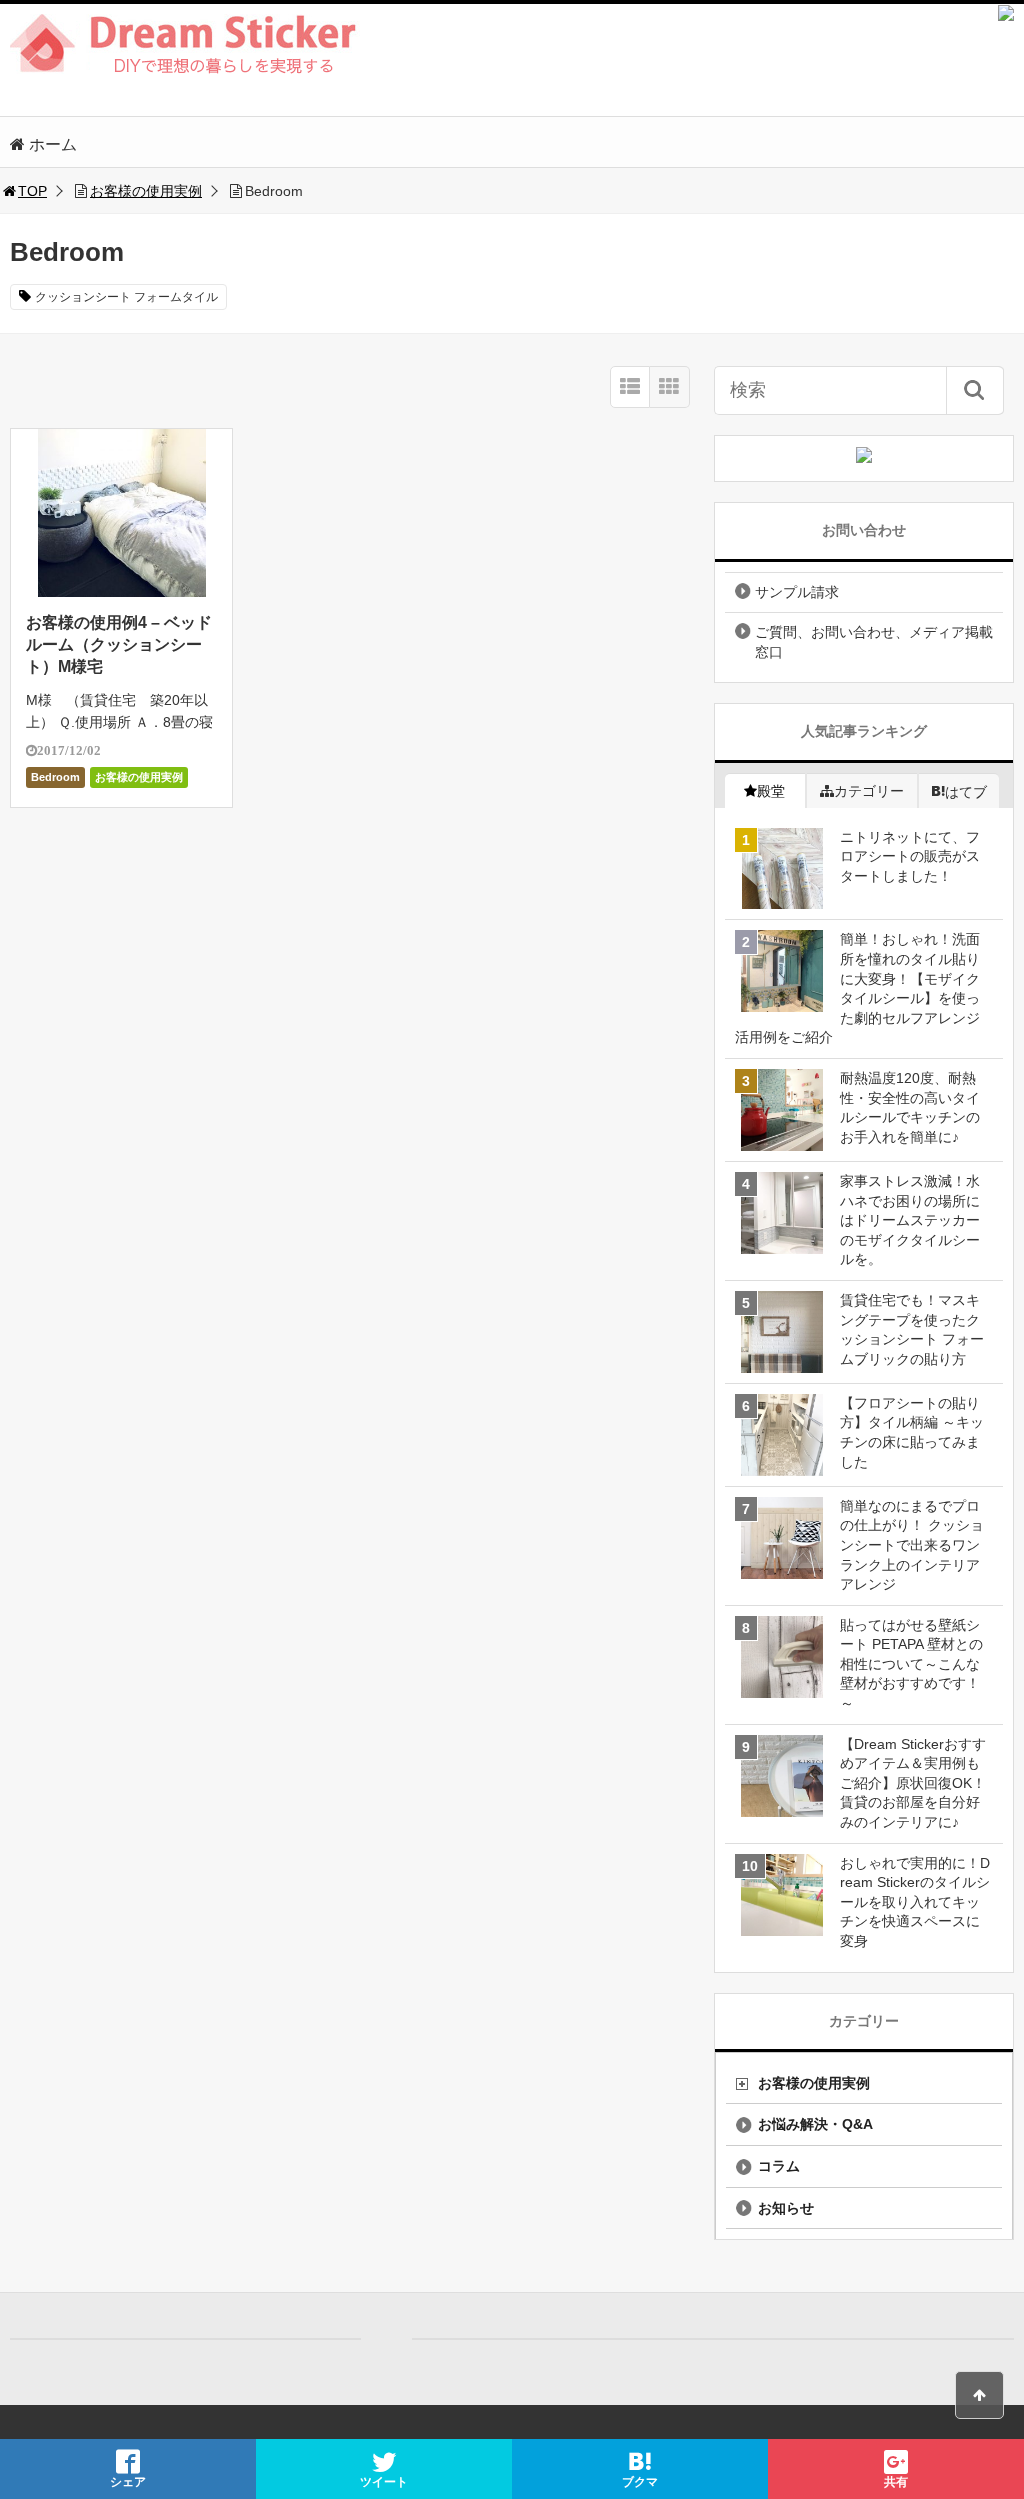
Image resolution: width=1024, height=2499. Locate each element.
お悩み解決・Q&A (815, 2124)
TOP (32, 191)
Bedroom (55, 777)
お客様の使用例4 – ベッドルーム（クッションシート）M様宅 (119, 645)
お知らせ (786, 2208)
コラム (779, 2166)
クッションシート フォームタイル (126, 297)
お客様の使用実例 (146, 191)
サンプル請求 (797, 592)
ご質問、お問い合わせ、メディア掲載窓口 (874, 642)
